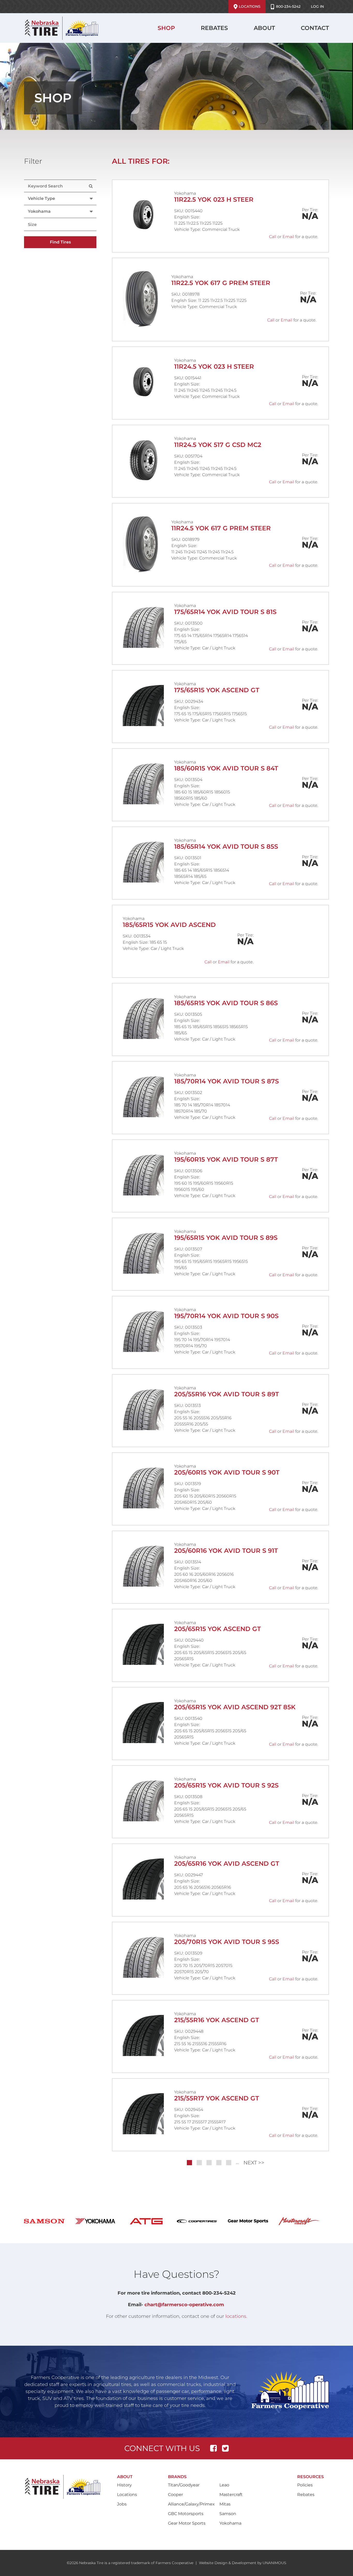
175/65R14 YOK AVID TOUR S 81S (225, 612)
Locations (250, 6)
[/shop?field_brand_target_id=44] (253, 2221)
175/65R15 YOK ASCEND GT (217, 690)
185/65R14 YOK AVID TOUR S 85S (226, 846)
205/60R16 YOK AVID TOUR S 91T (226, 1551)
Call (273, 237)
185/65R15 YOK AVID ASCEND (169, 925)
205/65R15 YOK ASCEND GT (217, 1629)
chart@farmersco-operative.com (184, 2305)
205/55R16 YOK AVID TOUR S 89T (227, 1394)
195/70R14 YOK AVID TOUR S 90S (226, 1316)
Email (288, 237)
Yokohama (230, 2523)
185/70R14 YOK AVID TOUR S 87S (227, 1081)
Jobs (122, 2504)
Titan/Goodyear (184, 2485)
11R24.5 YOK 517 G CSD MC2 (218, 445)
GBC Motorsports (186, 2514)
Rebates (214, 28)
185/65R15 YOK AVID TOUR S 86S (226, 1003)
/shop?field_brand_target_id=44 (253, 2221)
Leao (224, 2485)
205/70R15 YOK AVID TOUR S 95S (227, 1942)
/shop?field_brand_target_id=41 (202, 2221)
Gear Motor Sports (187, 2523)
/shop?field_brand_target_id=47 (49, 2221)
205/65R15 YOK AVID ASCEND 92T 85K (235, 1707)
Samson (228, 2514)
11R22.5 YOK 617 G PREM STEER (221, 283)
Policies (305, 2485)
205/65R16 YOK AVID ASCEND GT (227, 1864)
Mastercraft (231, 2495)
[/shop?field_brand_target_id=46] (304, 2221)
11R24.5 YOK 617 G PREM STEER (221, 528)
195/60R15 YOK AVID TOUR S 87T (226, 1159)
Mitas (225, 2504)
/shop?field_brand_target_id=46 (304, 2221)
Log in (317, 6)
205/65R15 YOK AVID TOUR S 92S (226, 1785)
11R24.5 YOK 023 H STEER (214, 367)
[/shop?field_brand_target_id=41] (202, 2221)
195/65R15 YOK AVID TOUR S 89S (226, 1238)
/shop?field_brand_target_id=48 (100, 2221)
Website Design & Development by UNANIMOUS (243, 2563)
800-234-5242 (288, 6)
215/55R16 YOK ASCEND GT (217, 2020)
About (264, 28)
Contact (315, 28)
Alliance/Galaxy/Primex (191, 2504)
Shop (166, 28)
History (124, 2485)
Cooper (175, 2495)
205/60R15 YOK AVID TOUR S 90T (227, 1472)
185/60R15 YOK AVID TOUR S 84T (226, 768)
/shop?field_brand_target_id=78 (151, 2221)
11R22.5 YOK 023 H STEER (214, 199)
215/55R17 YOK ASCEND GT (217, 2098)
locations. (236, 2316)
